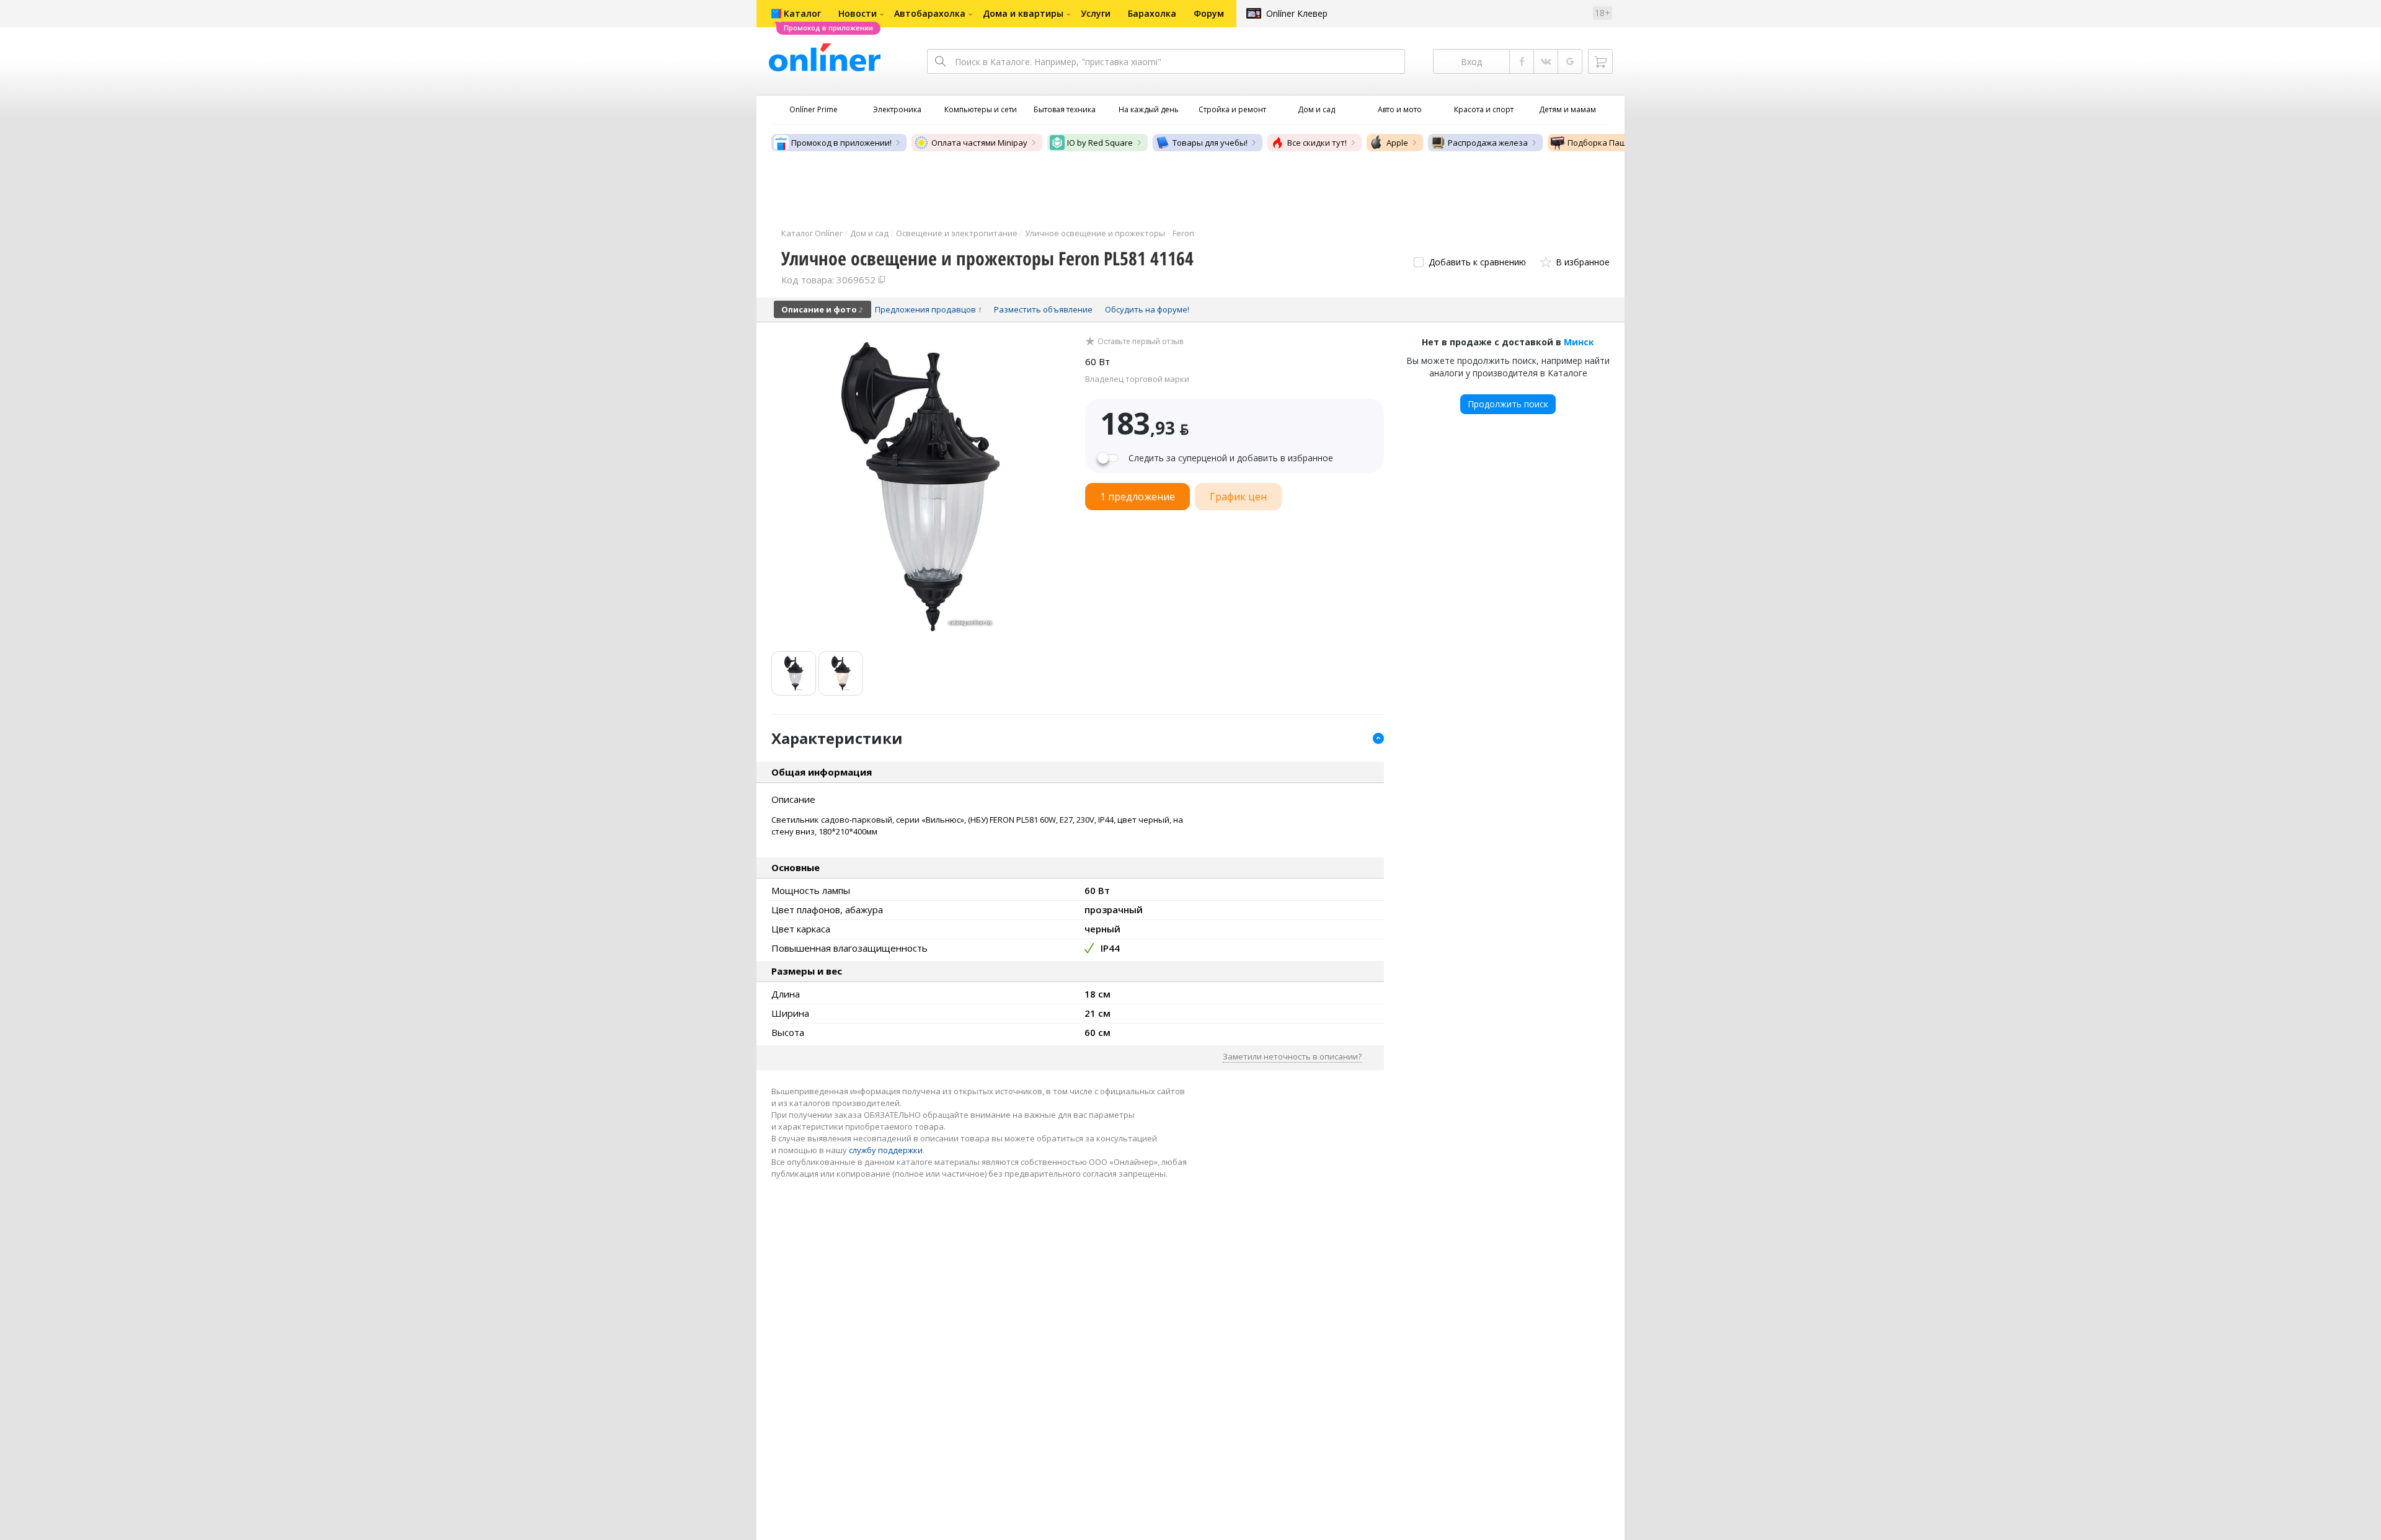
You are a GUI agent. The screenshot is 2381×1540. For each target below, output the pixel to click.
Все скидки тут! (1317, 143)
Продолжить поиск (1508, 404)
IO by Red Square (1100, 143)
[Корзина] (1600, 61)
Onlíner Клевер (1297, 13)
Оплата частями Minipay (979, 143)
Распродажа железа (1488, 143)
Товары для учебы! (1210, 143)
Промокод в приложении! (841, 143)
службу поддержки (886, 1150)
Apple (1397, 143)
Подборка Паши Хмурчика (1620, 143)
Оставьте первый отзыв (1140, 342)
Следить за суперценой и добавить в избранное (1231, 458)
